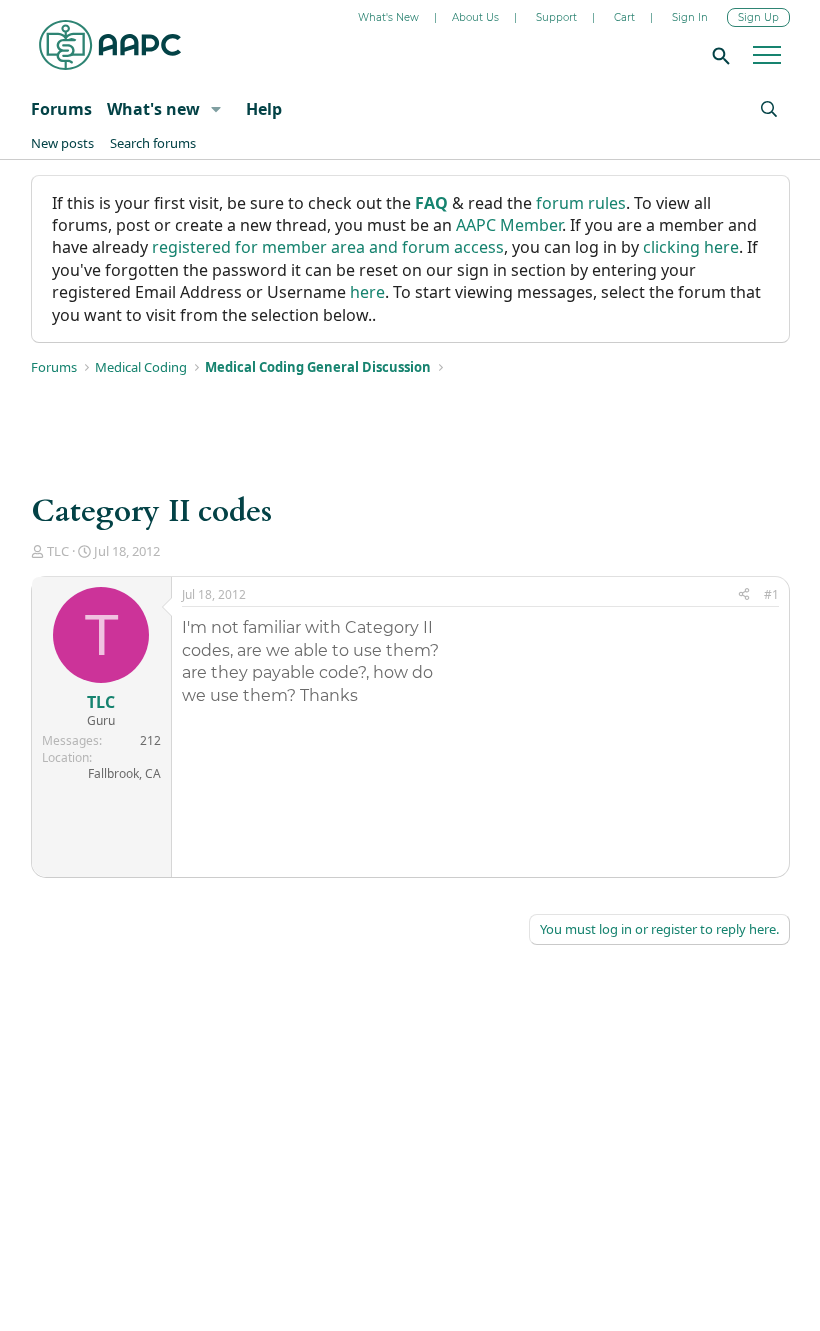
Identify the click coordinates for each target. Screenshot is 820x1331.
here (367, 292)
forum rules (581, 203)
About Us (475, 17)
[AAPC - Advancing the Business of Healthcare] (110, 45)
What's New (388, 17)
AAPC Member (509, 225)
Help (264, 109)
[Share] (744, 595)
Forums (61, 109)
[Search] (718, 55)
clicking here (691, 247)
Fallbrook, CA (124, 773)
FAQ (431, 203)
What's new (153, 109)
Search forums (153, 143)
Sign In (690, 17)
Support (556, 17)
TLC (58, 551)
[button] (215, 109)
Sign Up (758, 17)
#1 (771, 594)
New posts (62, 143)
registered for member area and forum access (328, 247)
